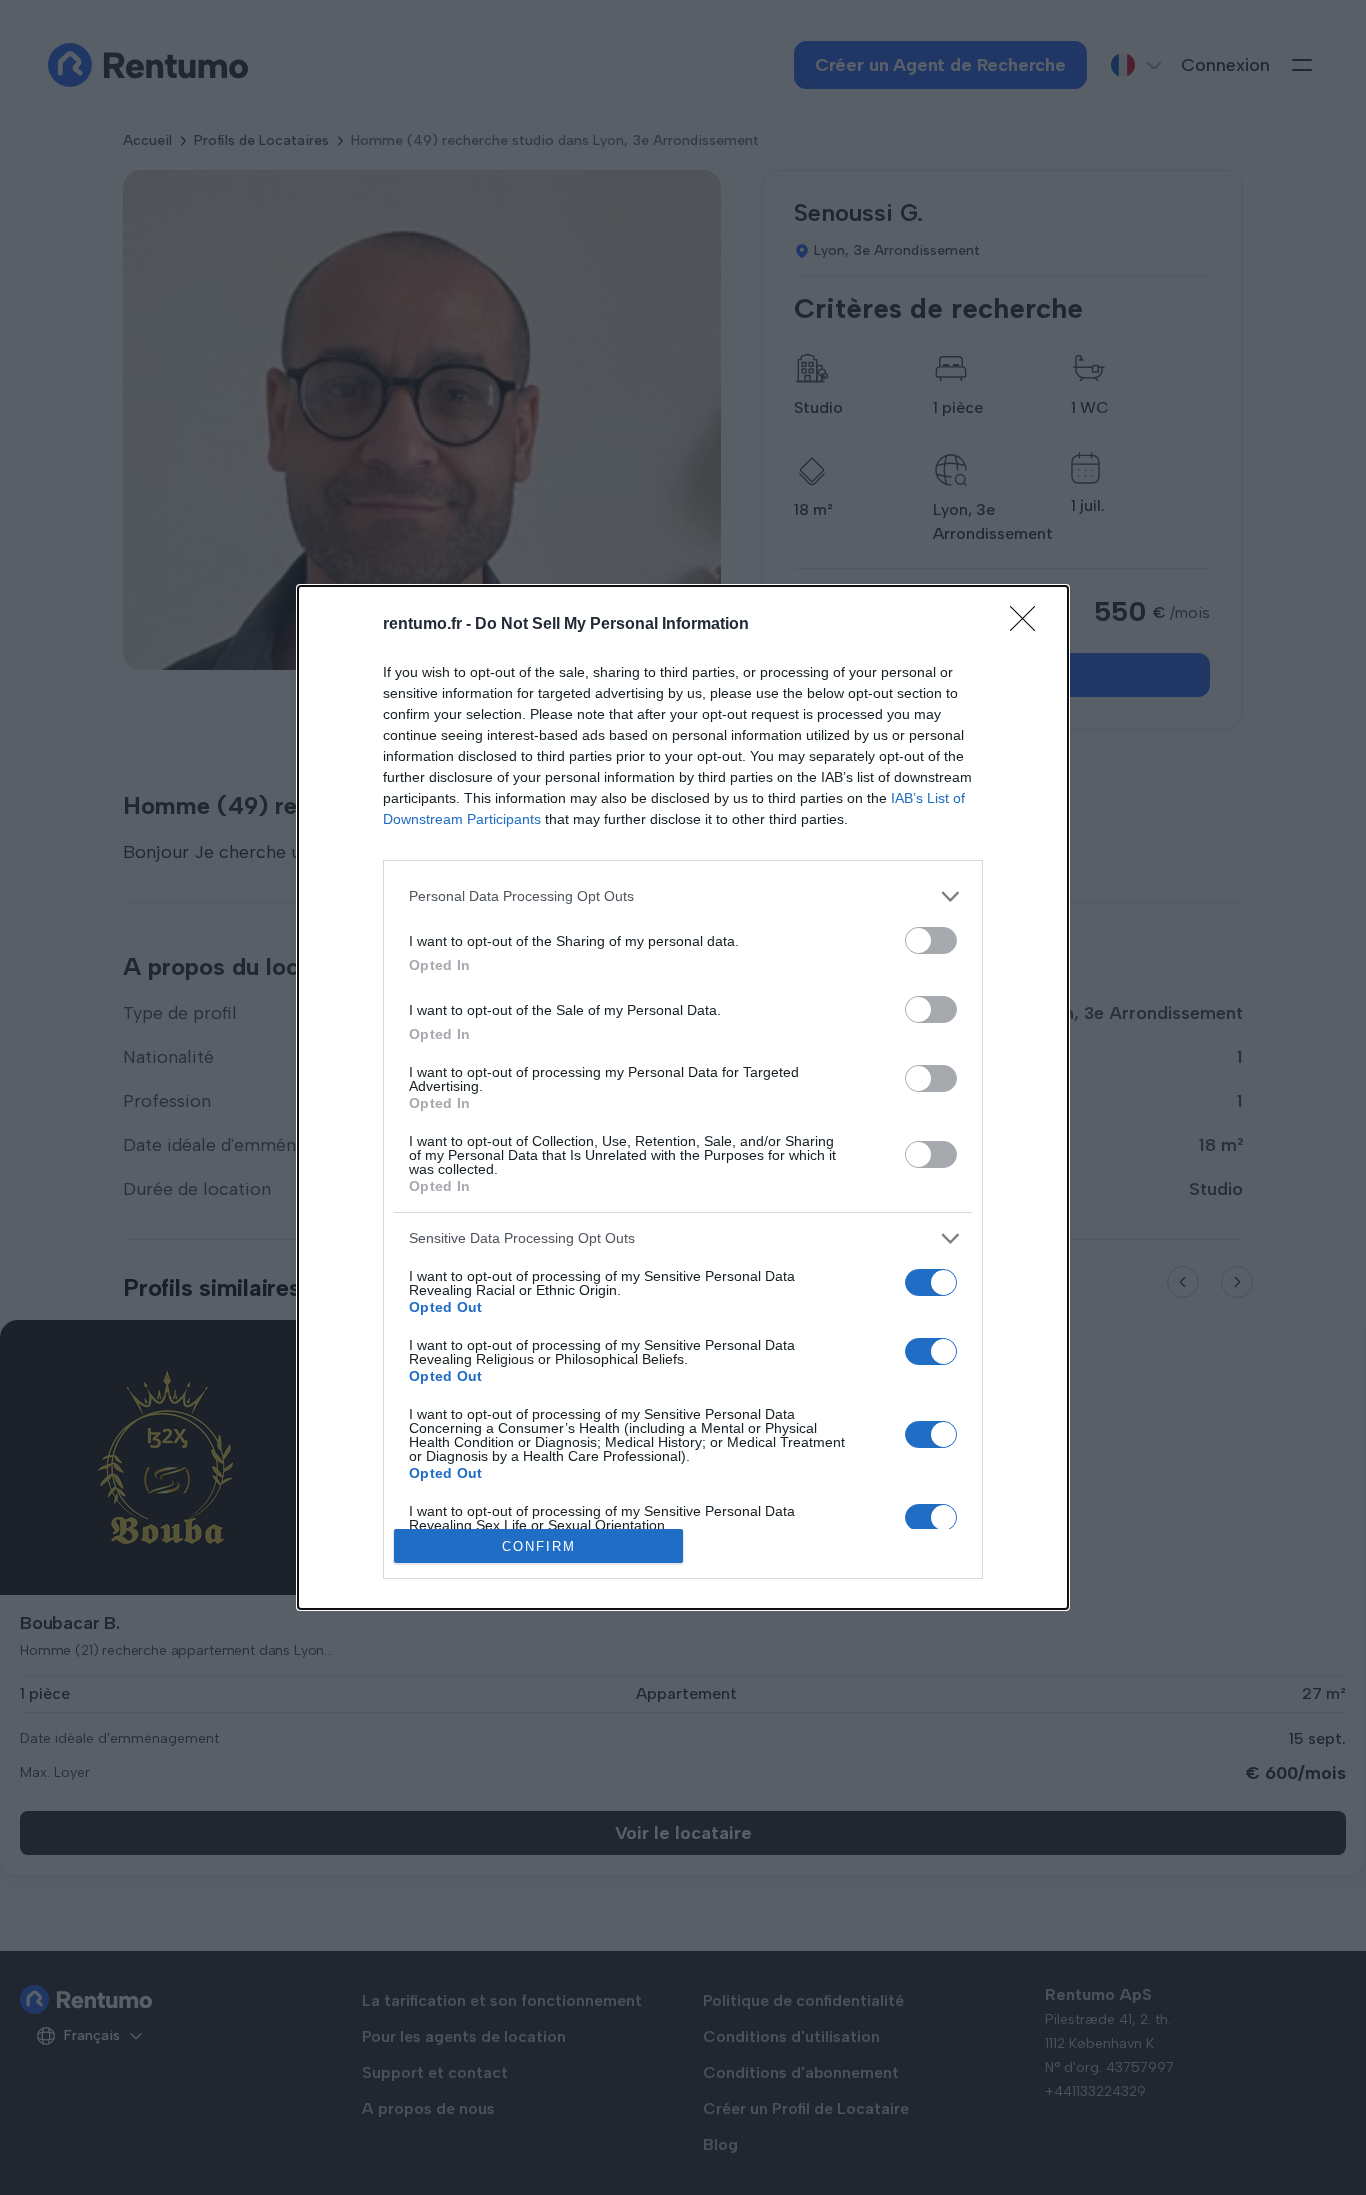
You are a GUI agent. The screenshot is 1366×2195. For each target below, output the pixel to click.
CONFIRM (539, 1546)
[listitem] (683, 896)
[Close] (1029, 625)
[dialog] (683, 1098)
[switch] (931, 940)
